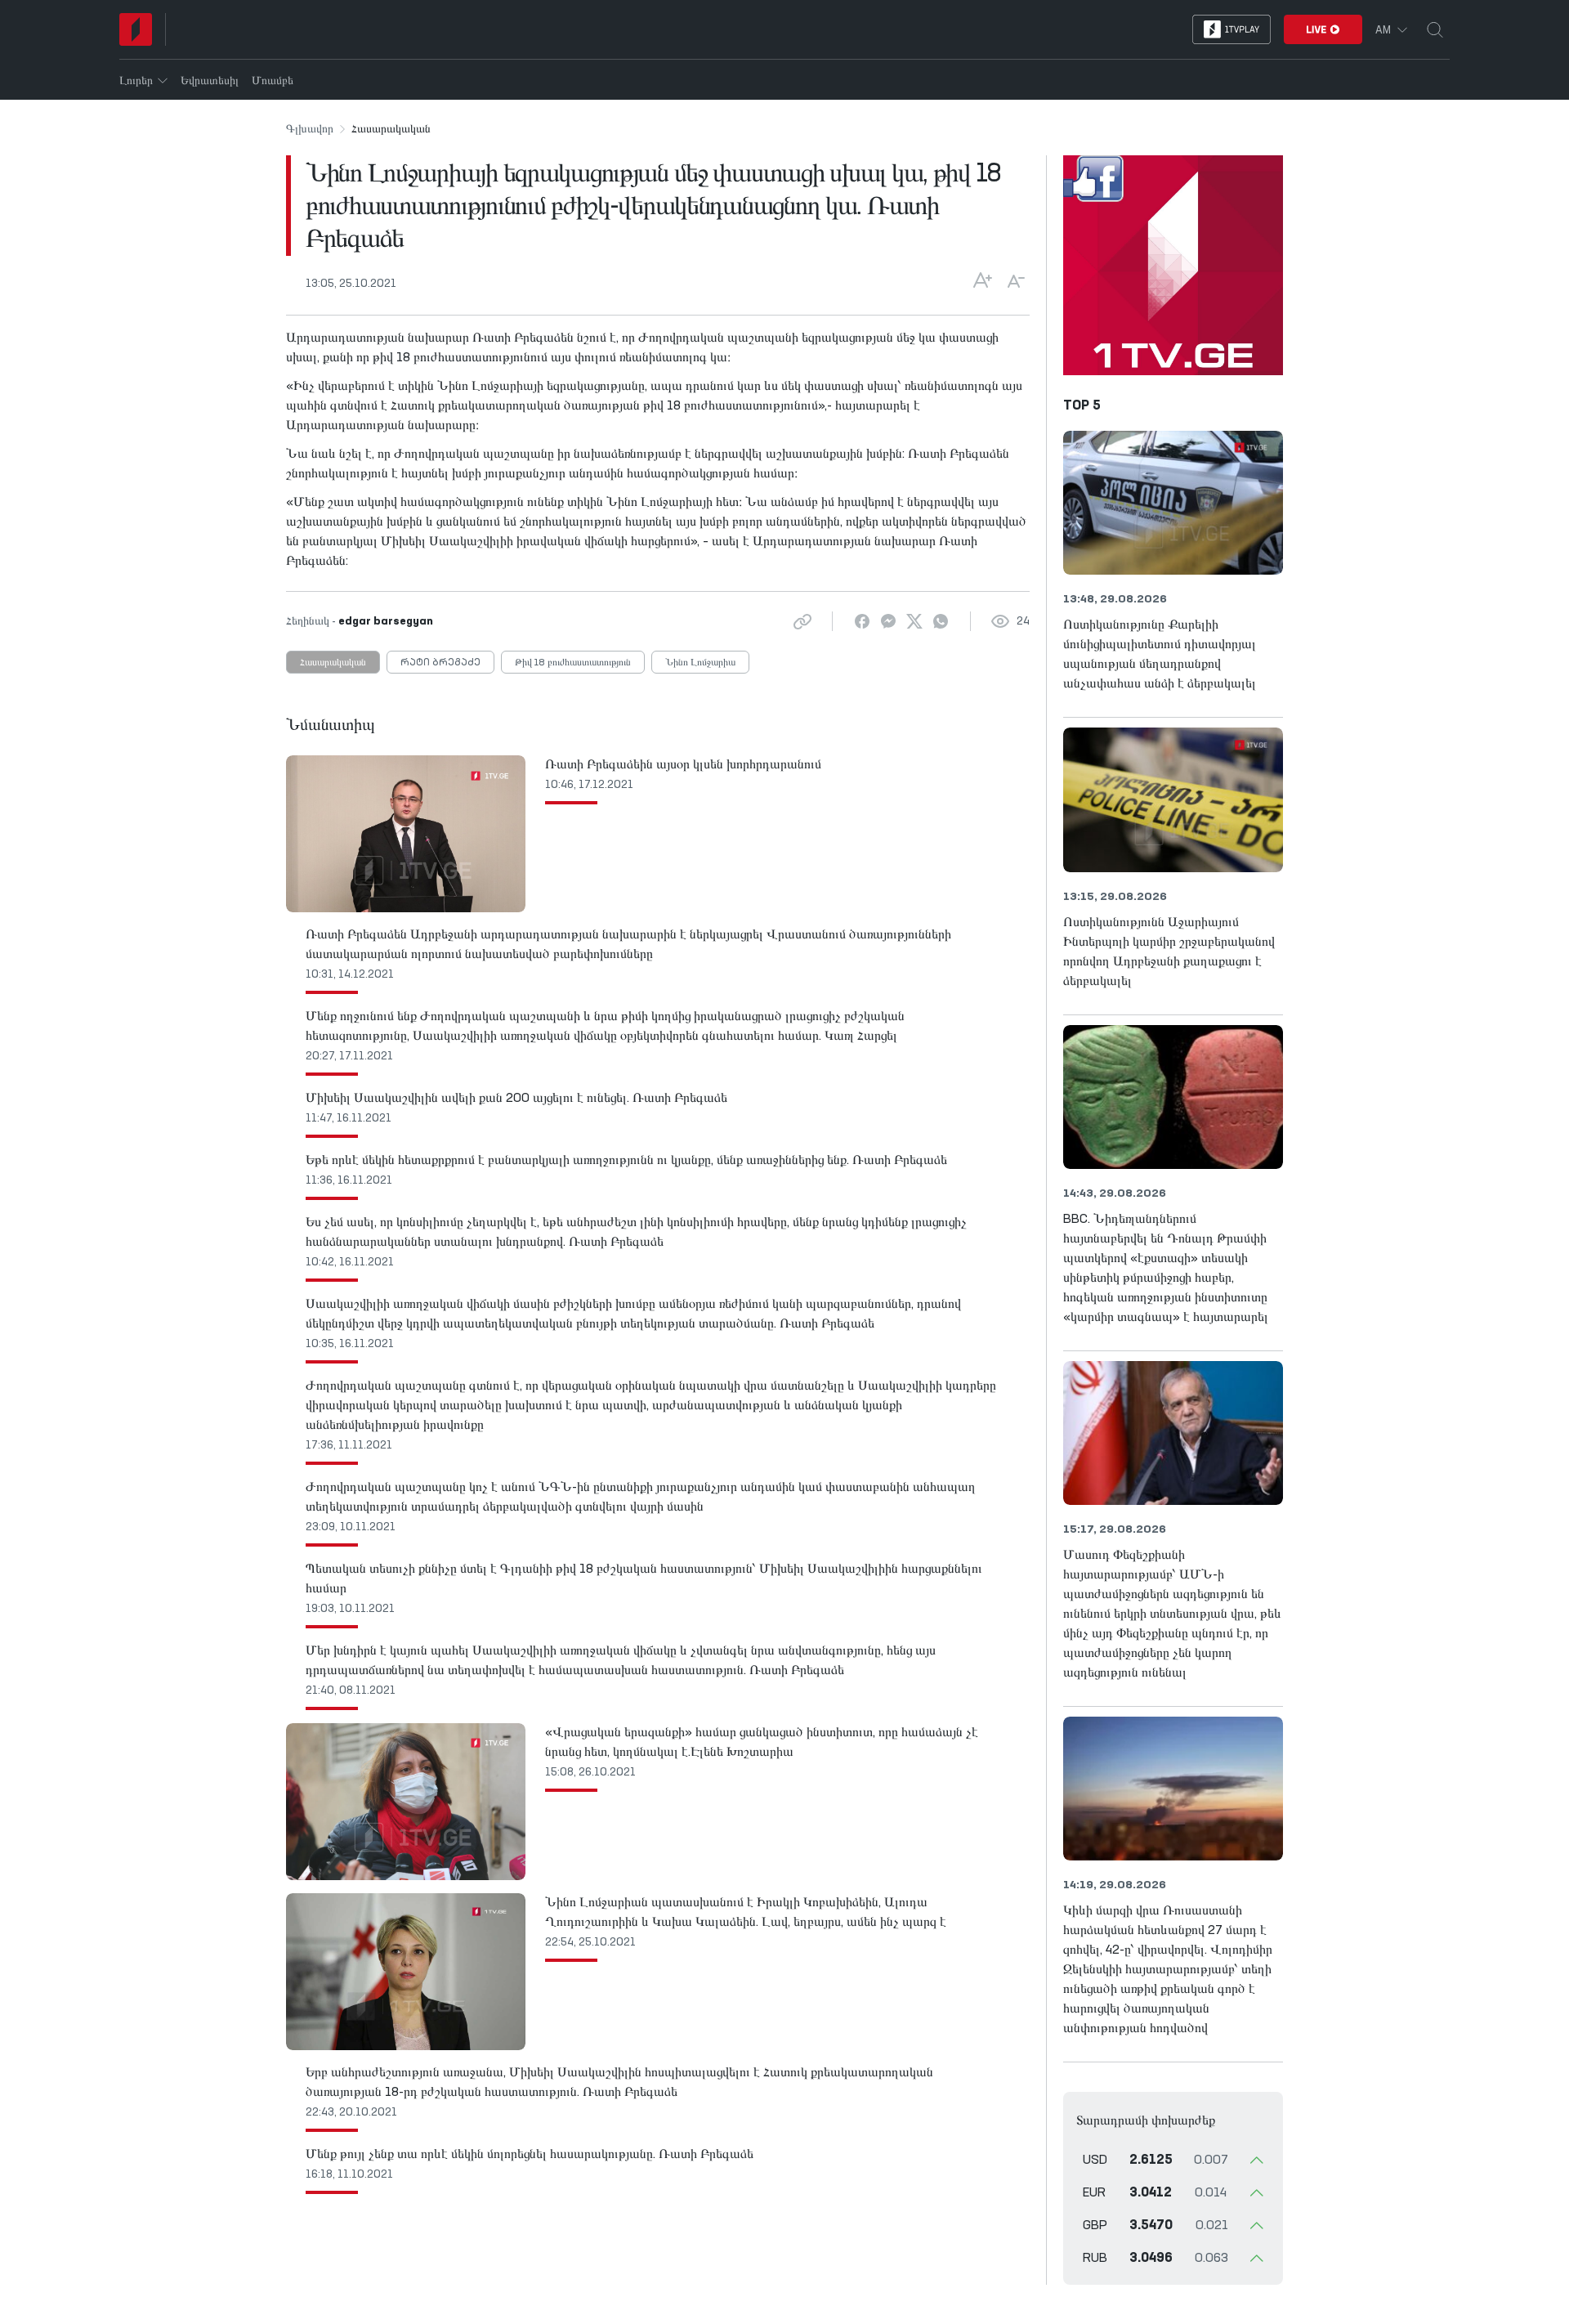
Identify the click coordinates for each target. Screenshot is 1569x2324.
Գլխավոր (310, 129)
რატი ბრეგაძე (440, 663)
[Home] (136, 29)
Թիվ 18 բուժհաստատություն (573, 663)
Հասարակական (333, 663)
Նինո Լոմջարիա (700, 663)
